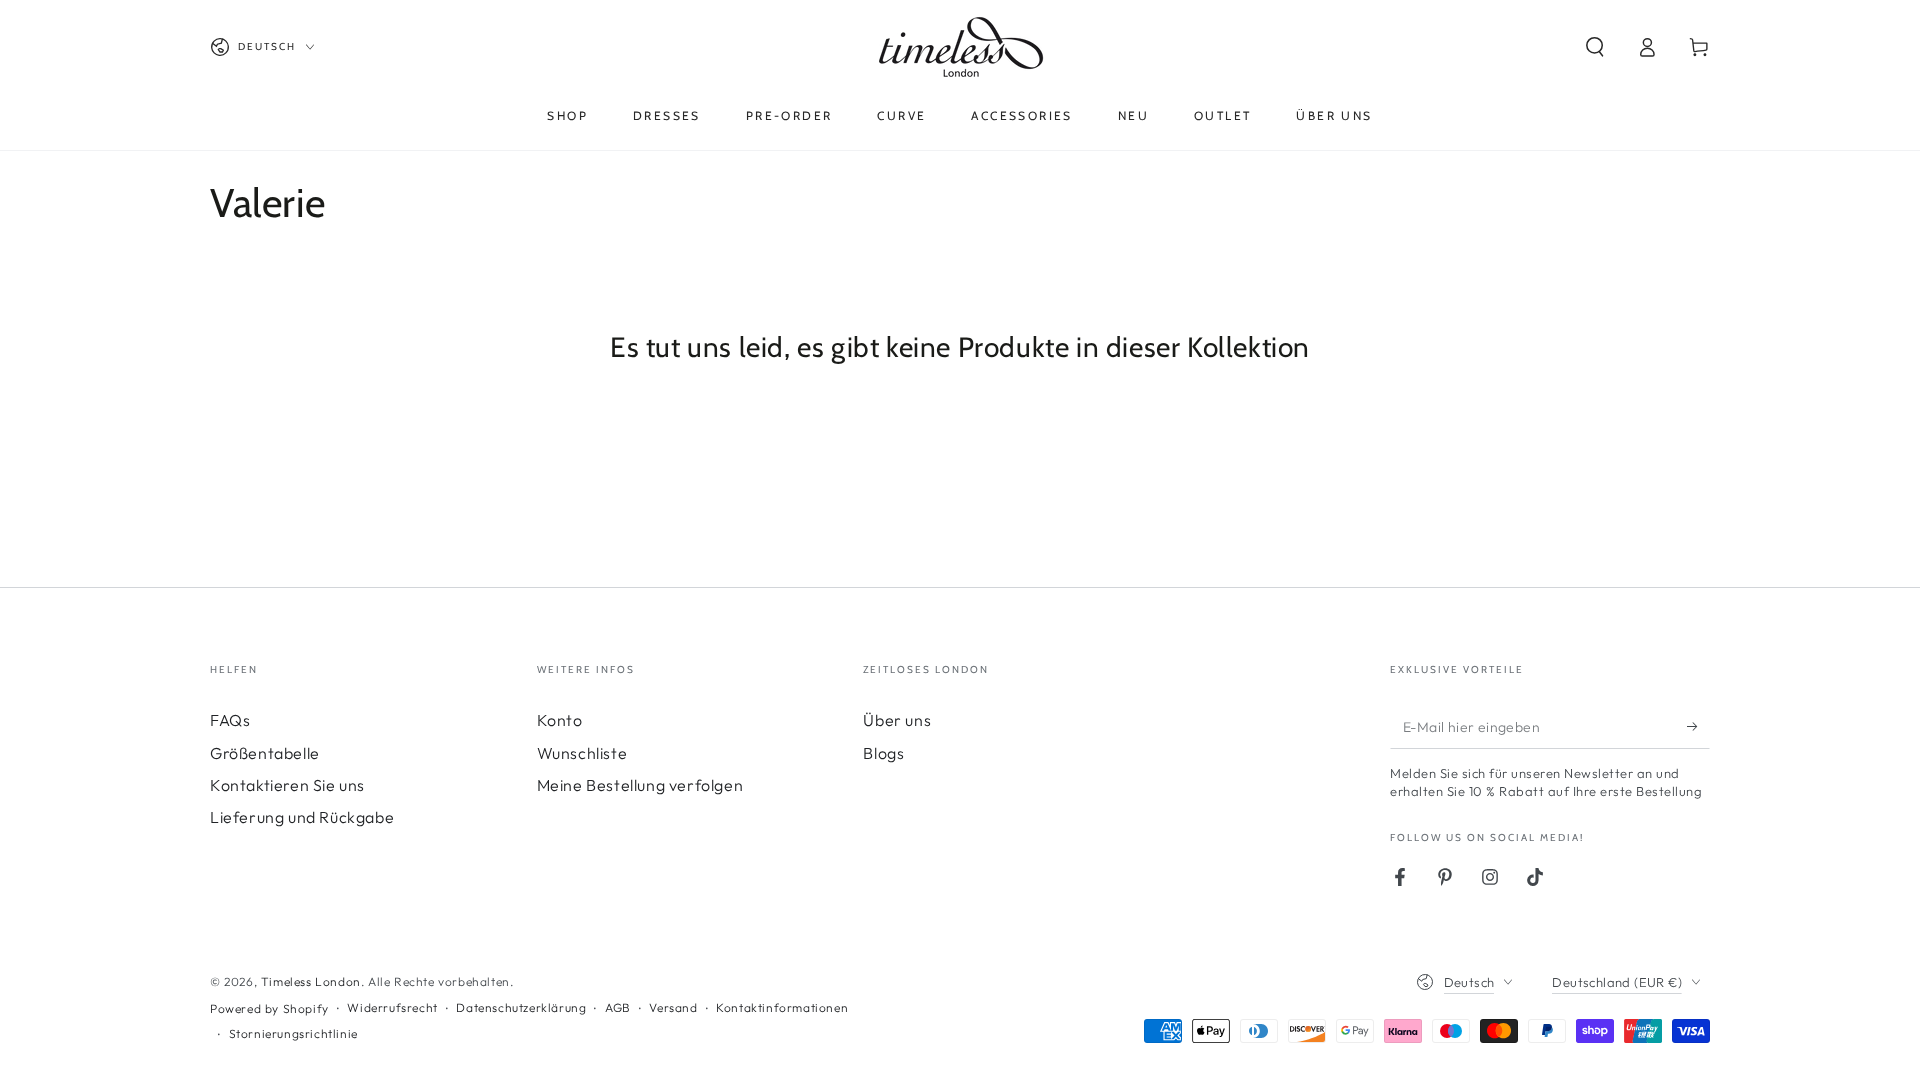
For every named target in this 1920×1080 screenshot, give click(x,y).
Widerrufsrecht (392, 1007)
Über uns (897, 720)
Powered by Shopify (269, 1008)
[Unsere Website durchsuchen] (1595, 47)
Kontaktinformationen (782, 1007)
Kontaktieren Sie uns (287, 785)
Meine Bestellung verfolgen (640, 785)
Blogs (883, 753)
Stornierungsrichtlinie (293, 1033)
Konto (560, 720)
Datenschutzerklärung (521, 1007)
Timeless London (311, 981)
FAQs (230, 720)
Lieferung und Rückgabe (302, 817)
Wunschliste (582, 753)
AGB (618, 1007)
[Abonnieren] (1698, 726)
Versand (673, 1007)
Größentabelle (265, 753)
